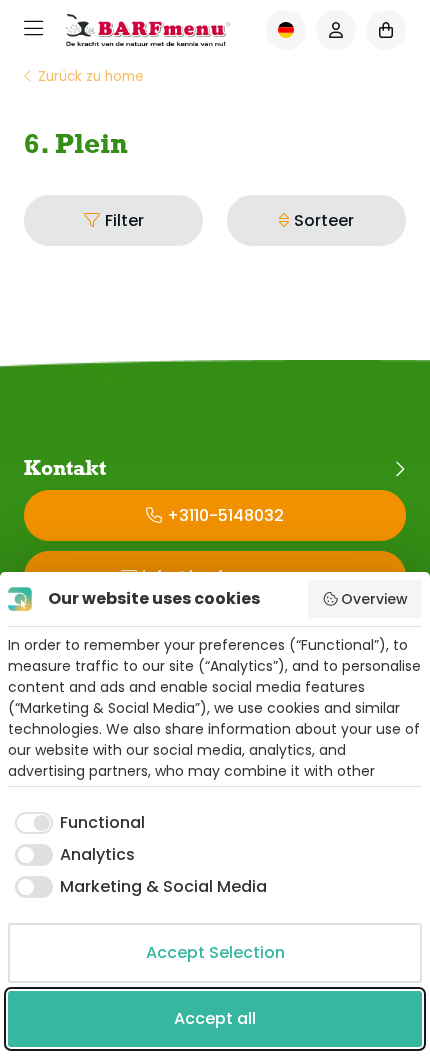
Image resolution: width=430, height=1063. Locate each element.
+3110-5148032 (225, 515)
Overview (374, 599)
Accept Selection (215, 952)
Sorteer (324, 220)
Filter (124, 220)
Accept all (215, 1018)
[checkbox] (76, 823)
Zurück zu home (91, 77)
